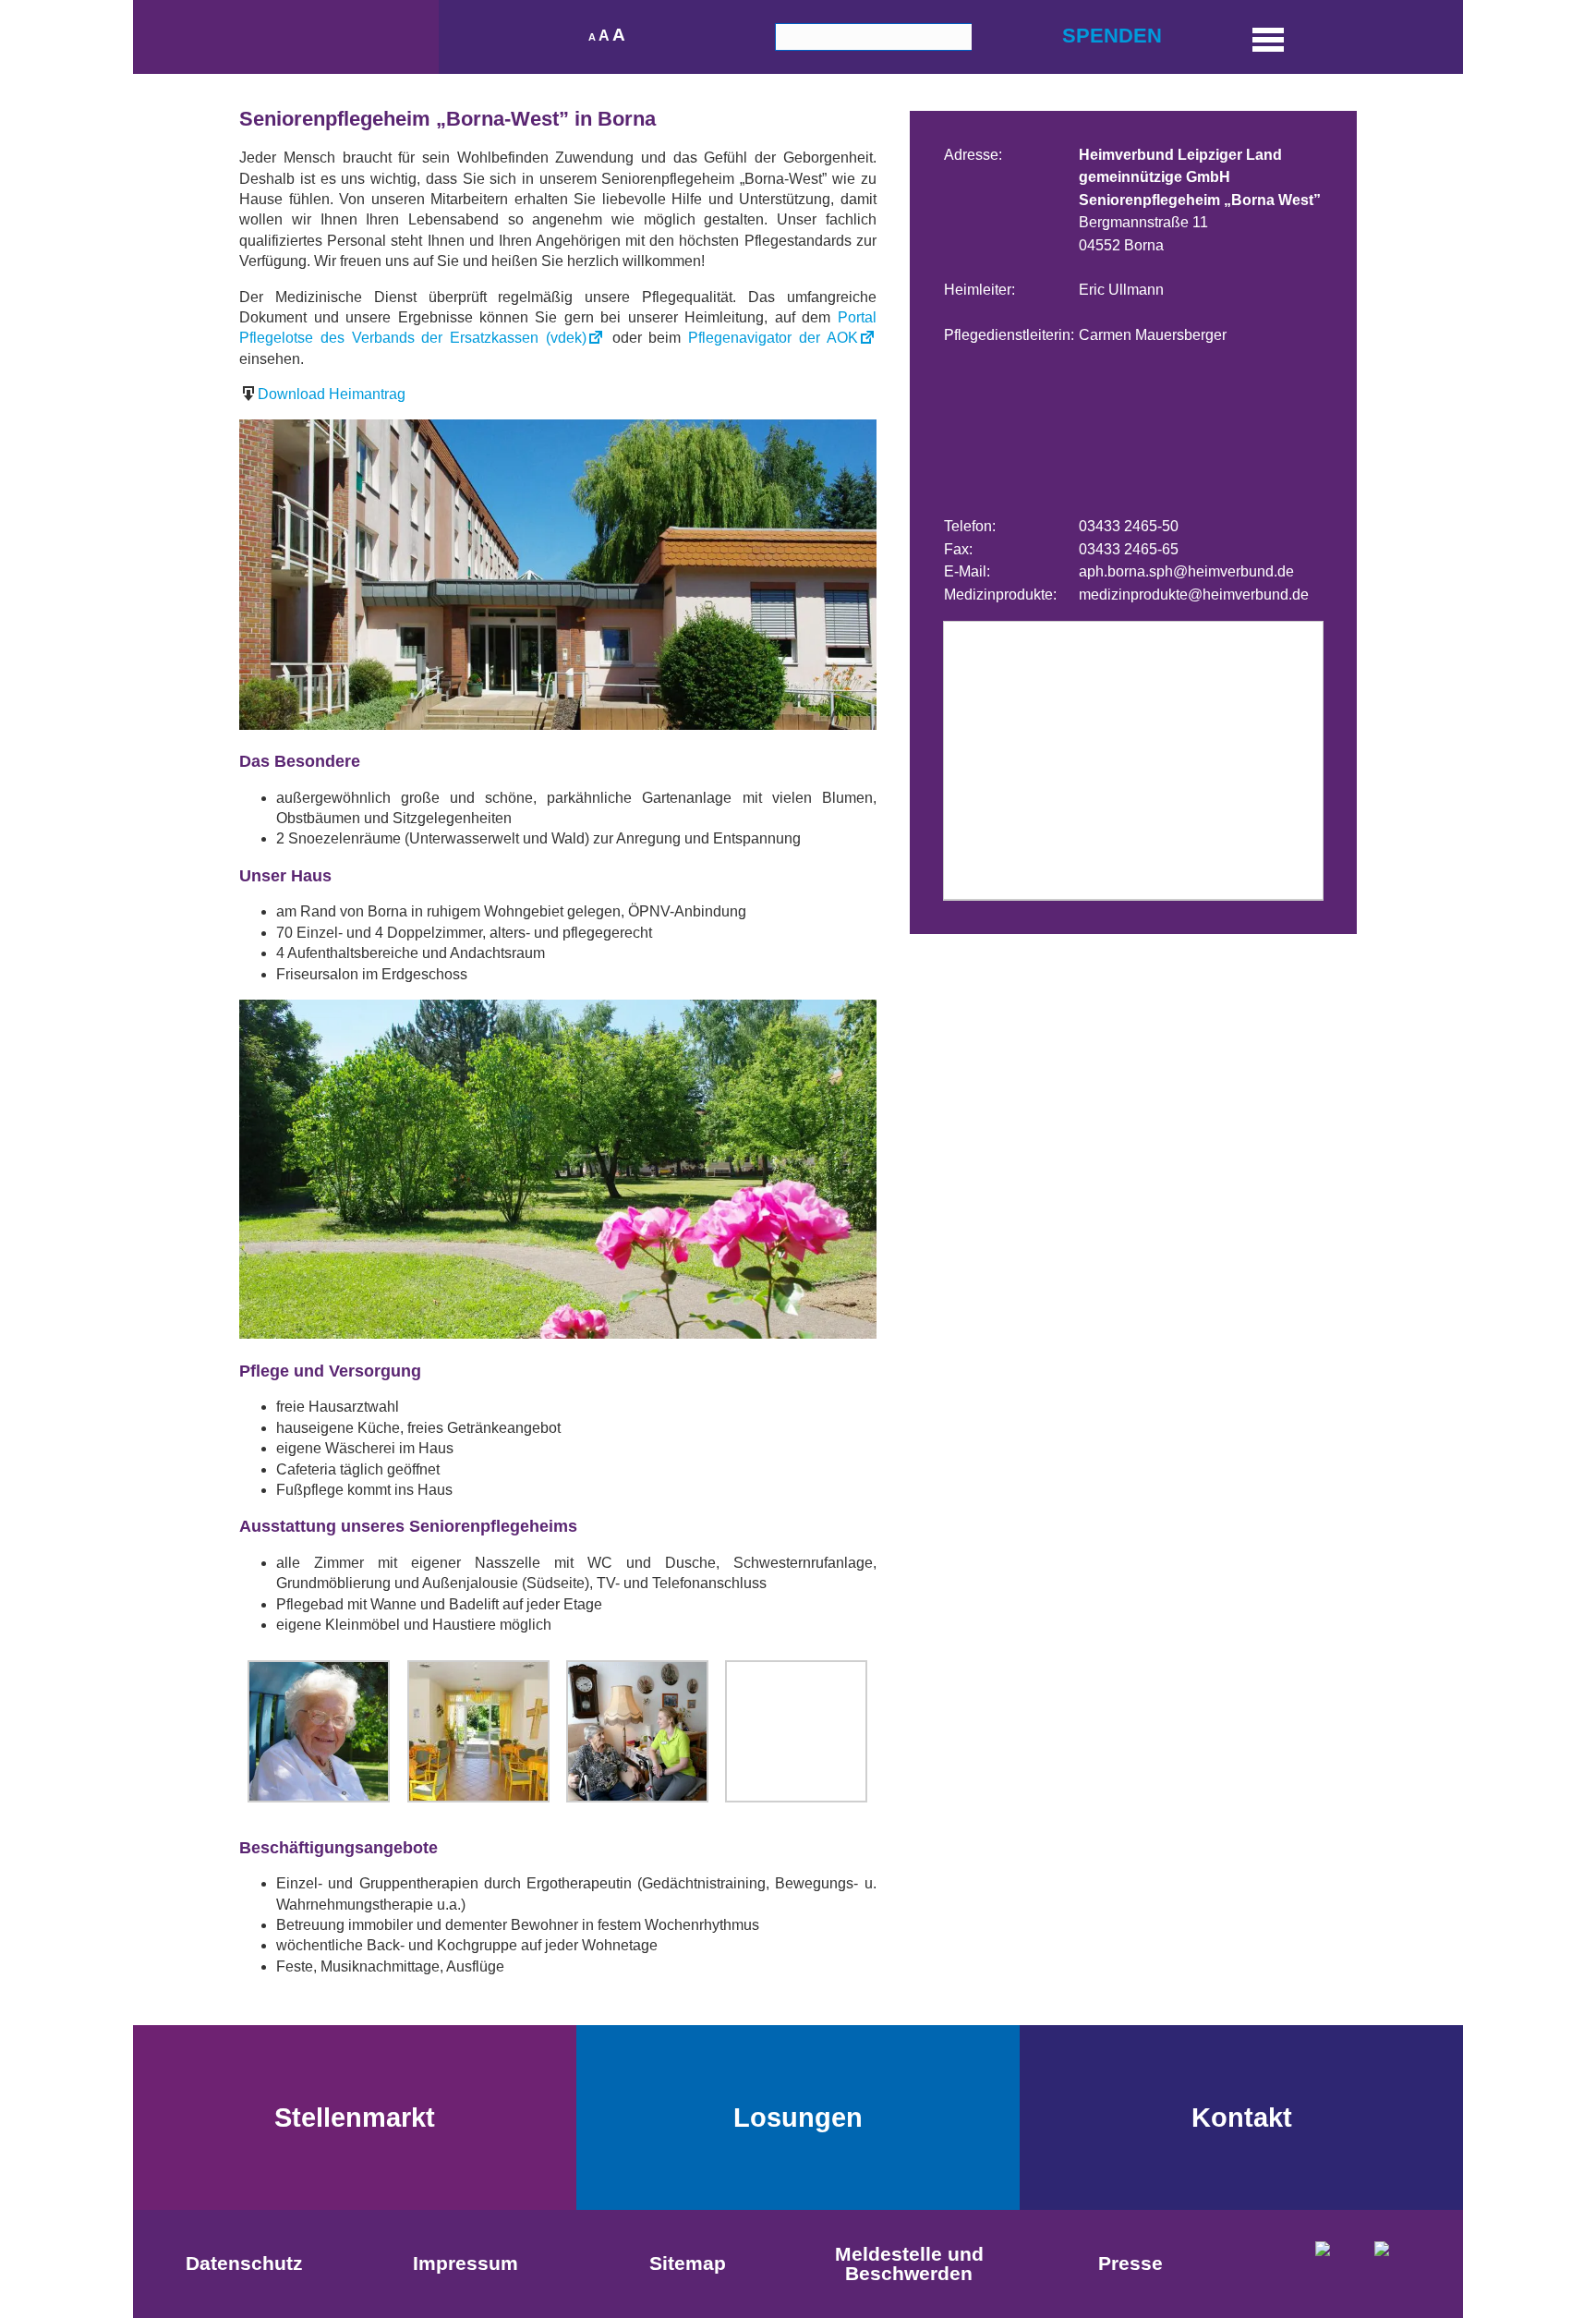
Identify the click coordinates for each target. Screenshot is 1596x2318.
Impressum (465, 2263)
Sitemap (688, 2263)
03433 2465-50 (1129, 526)
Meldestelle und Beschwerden (909, 2263)
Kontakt (1242, 2118)
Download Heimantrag (332, 394)
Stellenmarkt (355, 2118)
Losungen (798, 2118)
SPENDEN (1112, 36)
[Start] (286, 37)
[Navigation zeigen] (1268, 37)
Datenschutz (244, 2263)
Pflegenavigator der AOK (773, 338)
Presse (1130, 2263)
